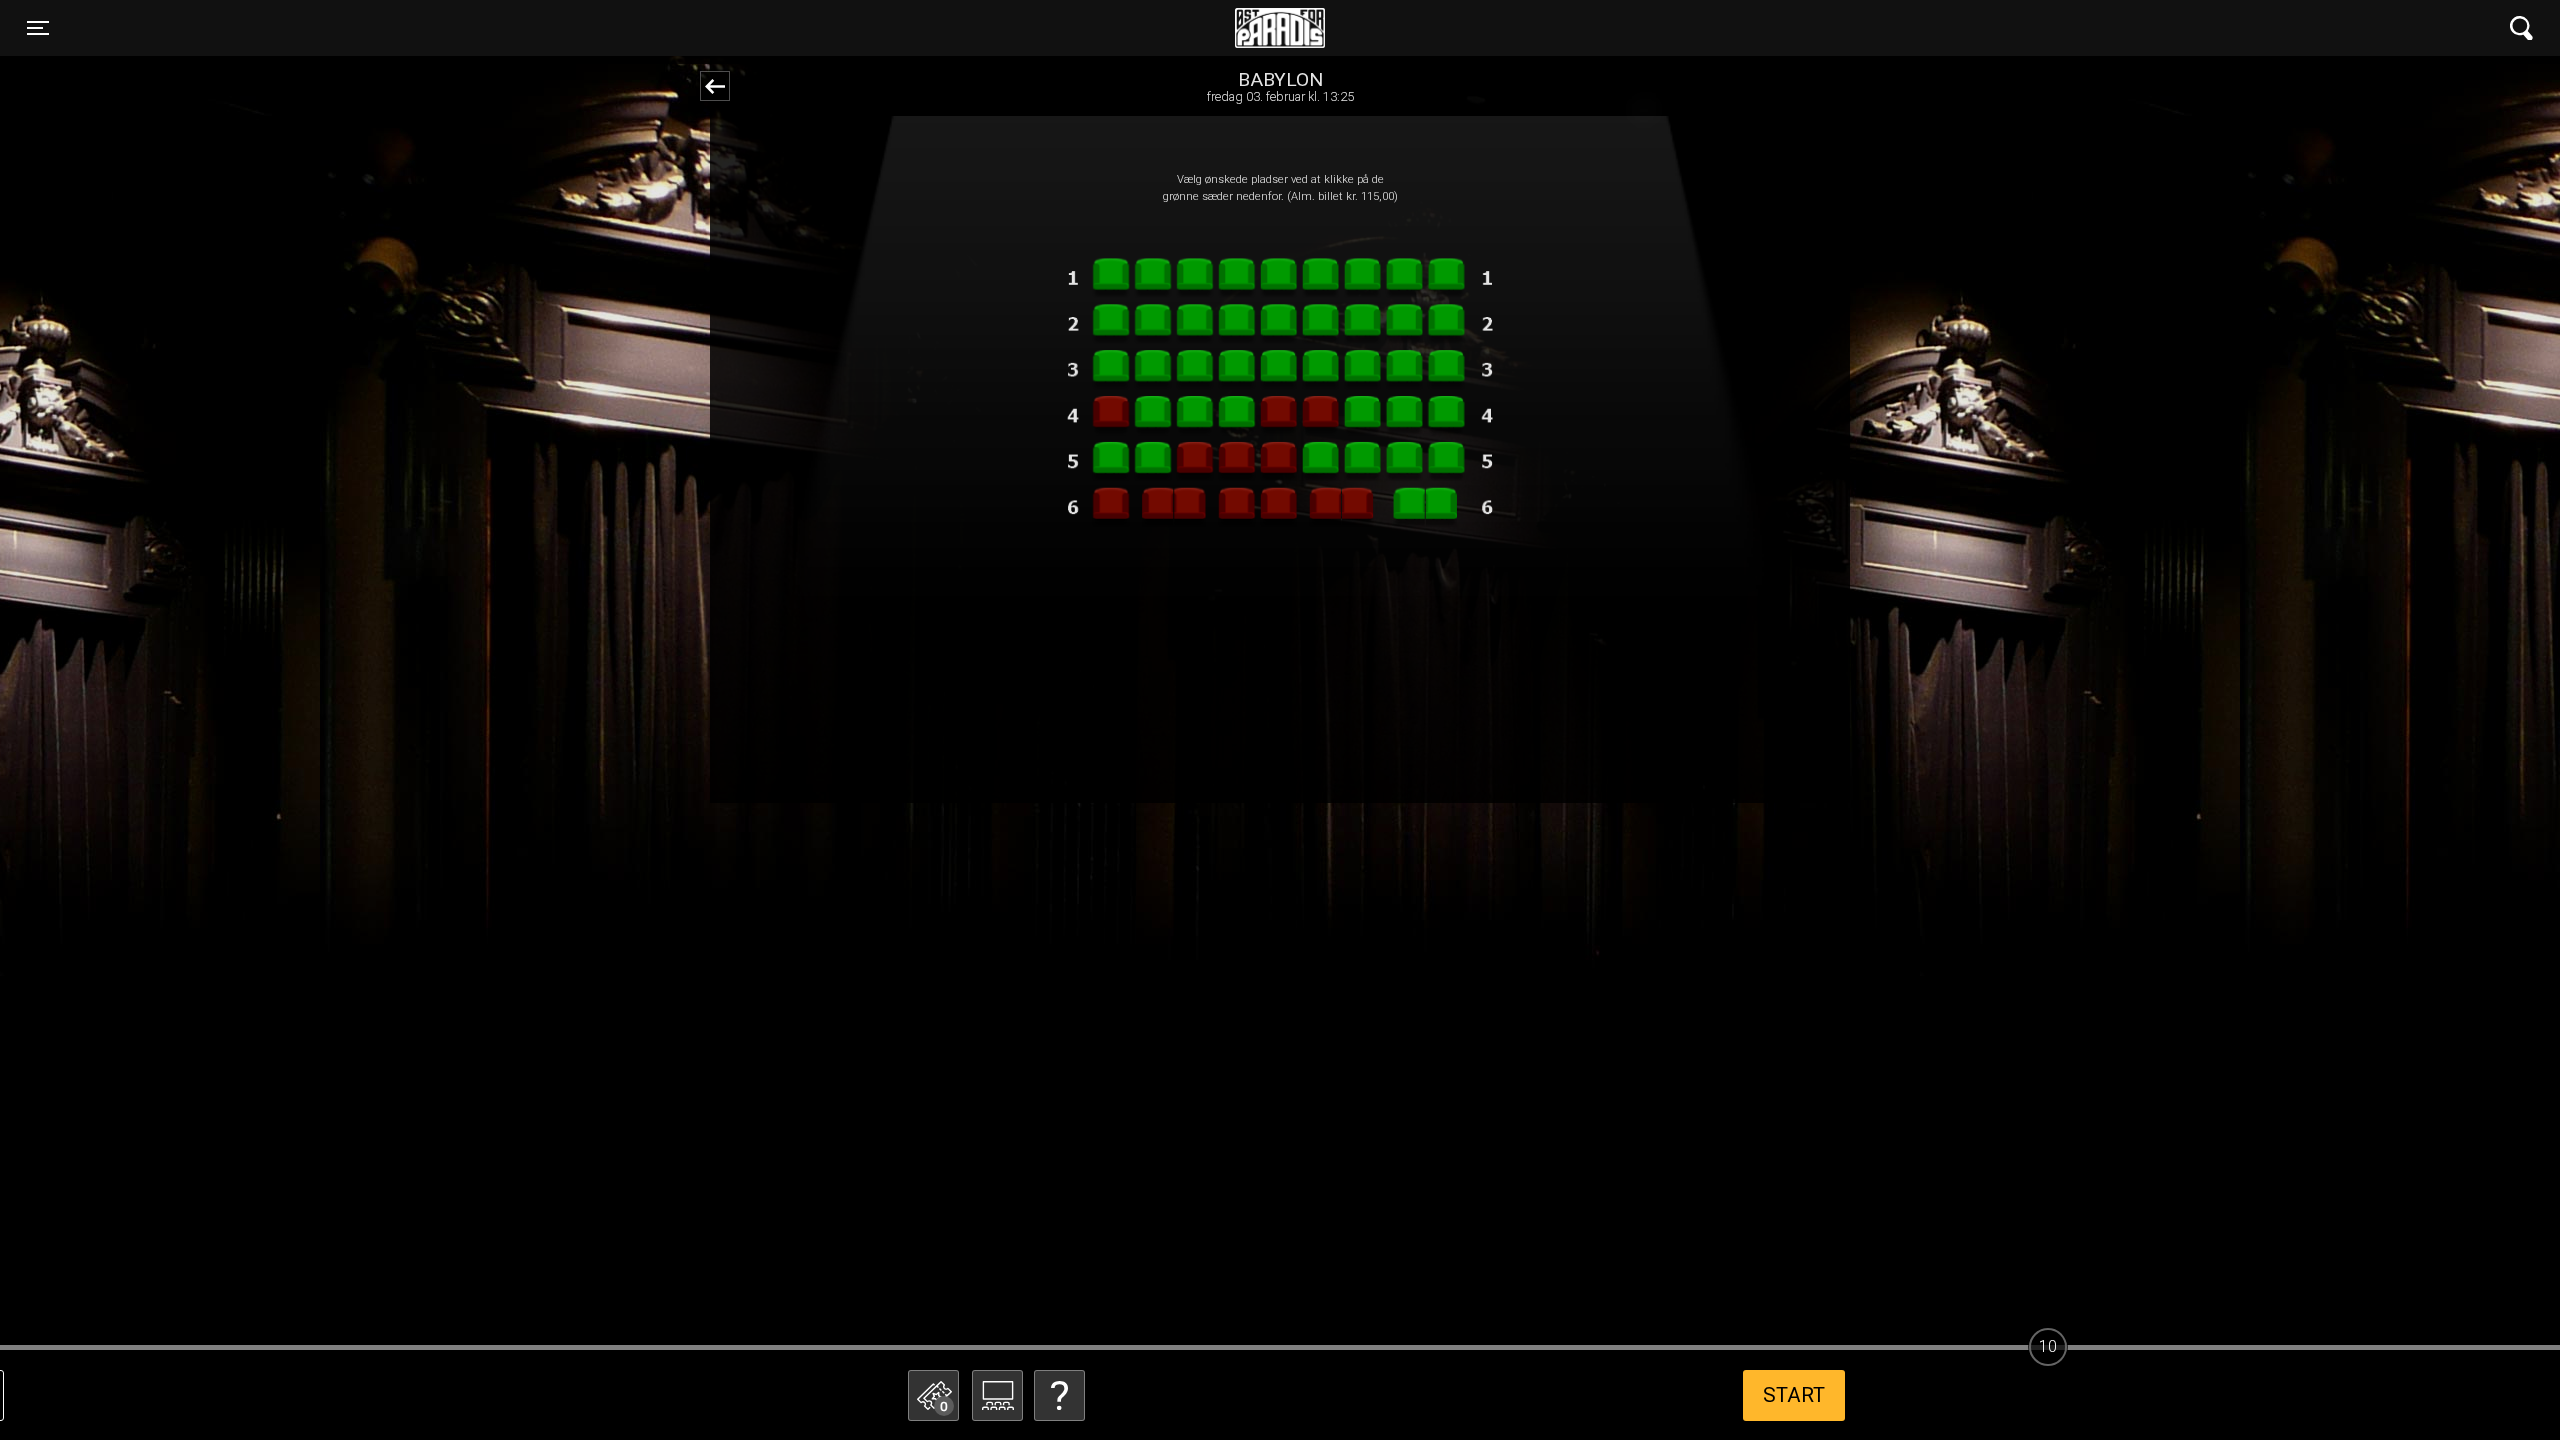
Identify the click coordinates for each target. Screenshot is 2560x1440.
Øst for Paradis (1280, 28)
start (1794, 1395)
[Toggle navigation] (2521, 28)
